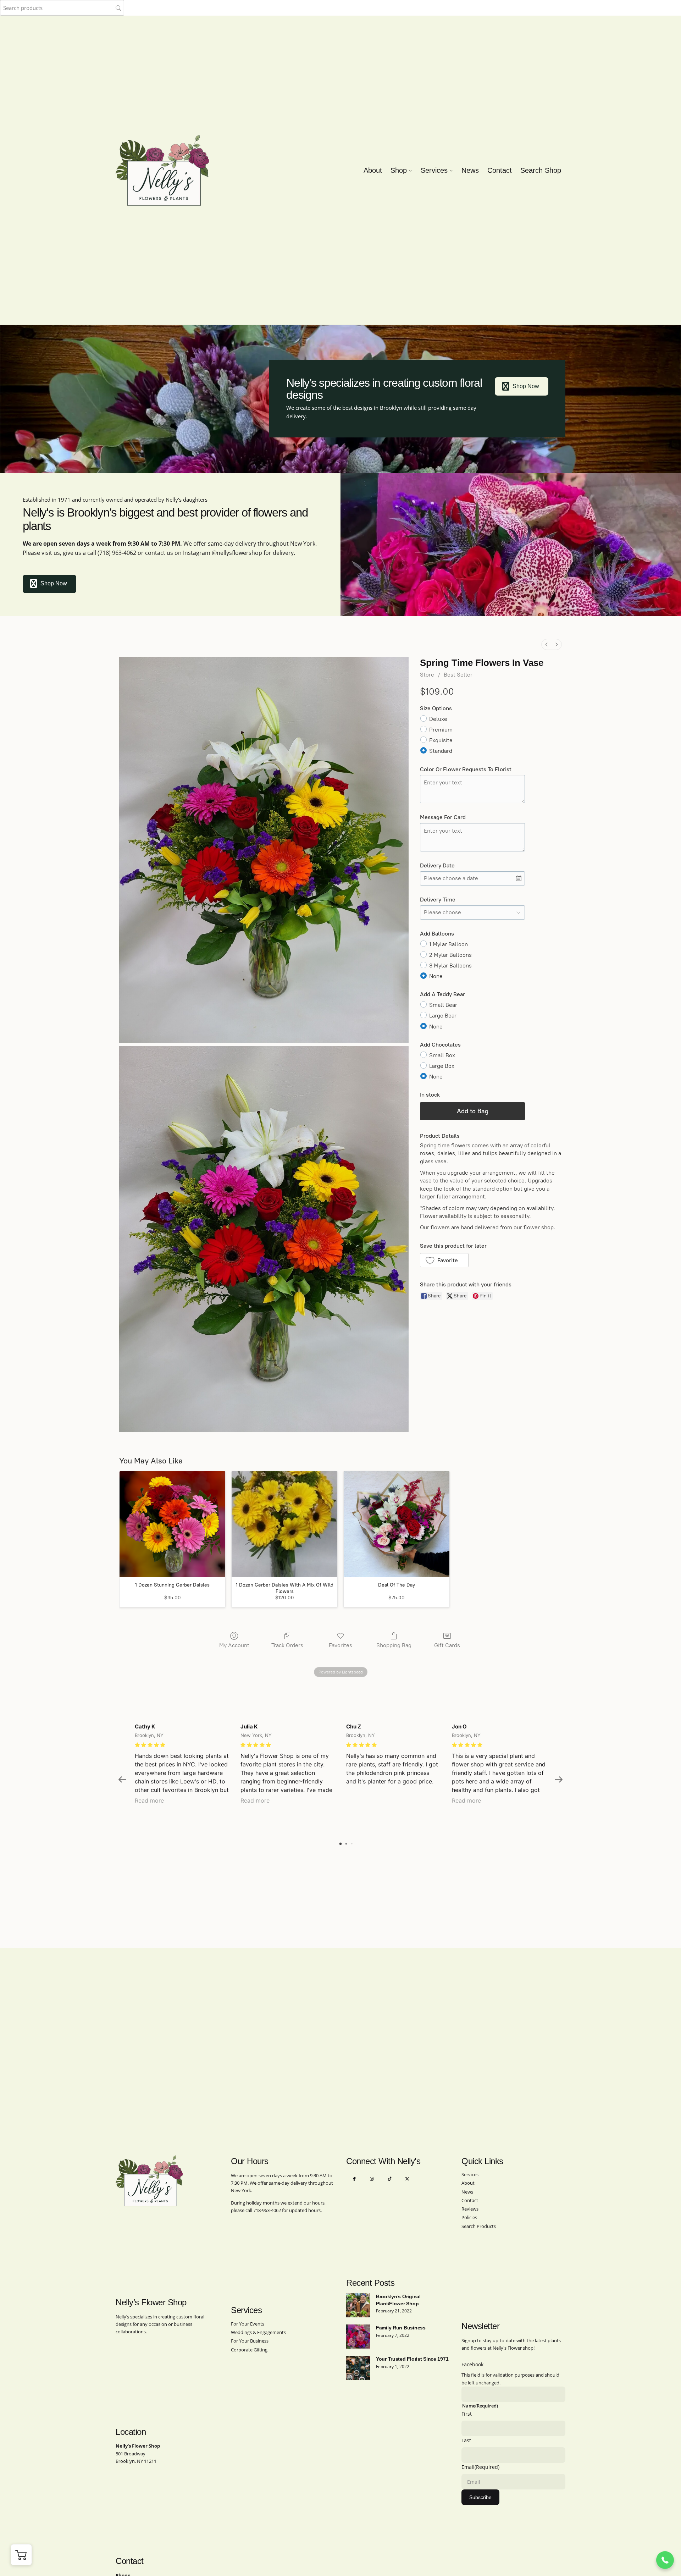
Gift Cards (447, 1645)
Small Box (442, 1055)
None (436, 976)
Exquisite (441, 740)
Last (466, 2440)
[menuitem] (547, 644)
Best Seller (458, 675)
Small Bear (443, 1005)
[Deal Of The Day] (397, 1524)
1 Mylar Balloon (449, 944)
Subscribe (480, 2497)
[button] (444, 1260)
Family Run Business (401, 2328)
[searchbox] (62, 8)
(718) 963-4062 (117, 553)
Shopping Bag (394, 1645)
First (467, 2414)
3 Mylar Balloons (450, 966)
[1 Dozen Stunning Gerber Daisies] (172, 1524)
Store (427, 675)
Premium (441, 730)
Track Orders (287, 1645)
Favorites (340, 1645)
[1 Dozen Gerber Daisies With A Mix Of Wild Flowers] (284, 1524)
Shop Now (526, 386)
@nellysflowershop (237, 553)
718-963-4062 (267, 2210)
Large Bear (443, 1016)
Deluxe (438, 719)
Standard (441, 751)
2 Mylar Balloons (450, 955)
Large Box (442, 1066)
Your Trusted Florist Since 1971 (412, 2359)
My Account (234, 1645)
